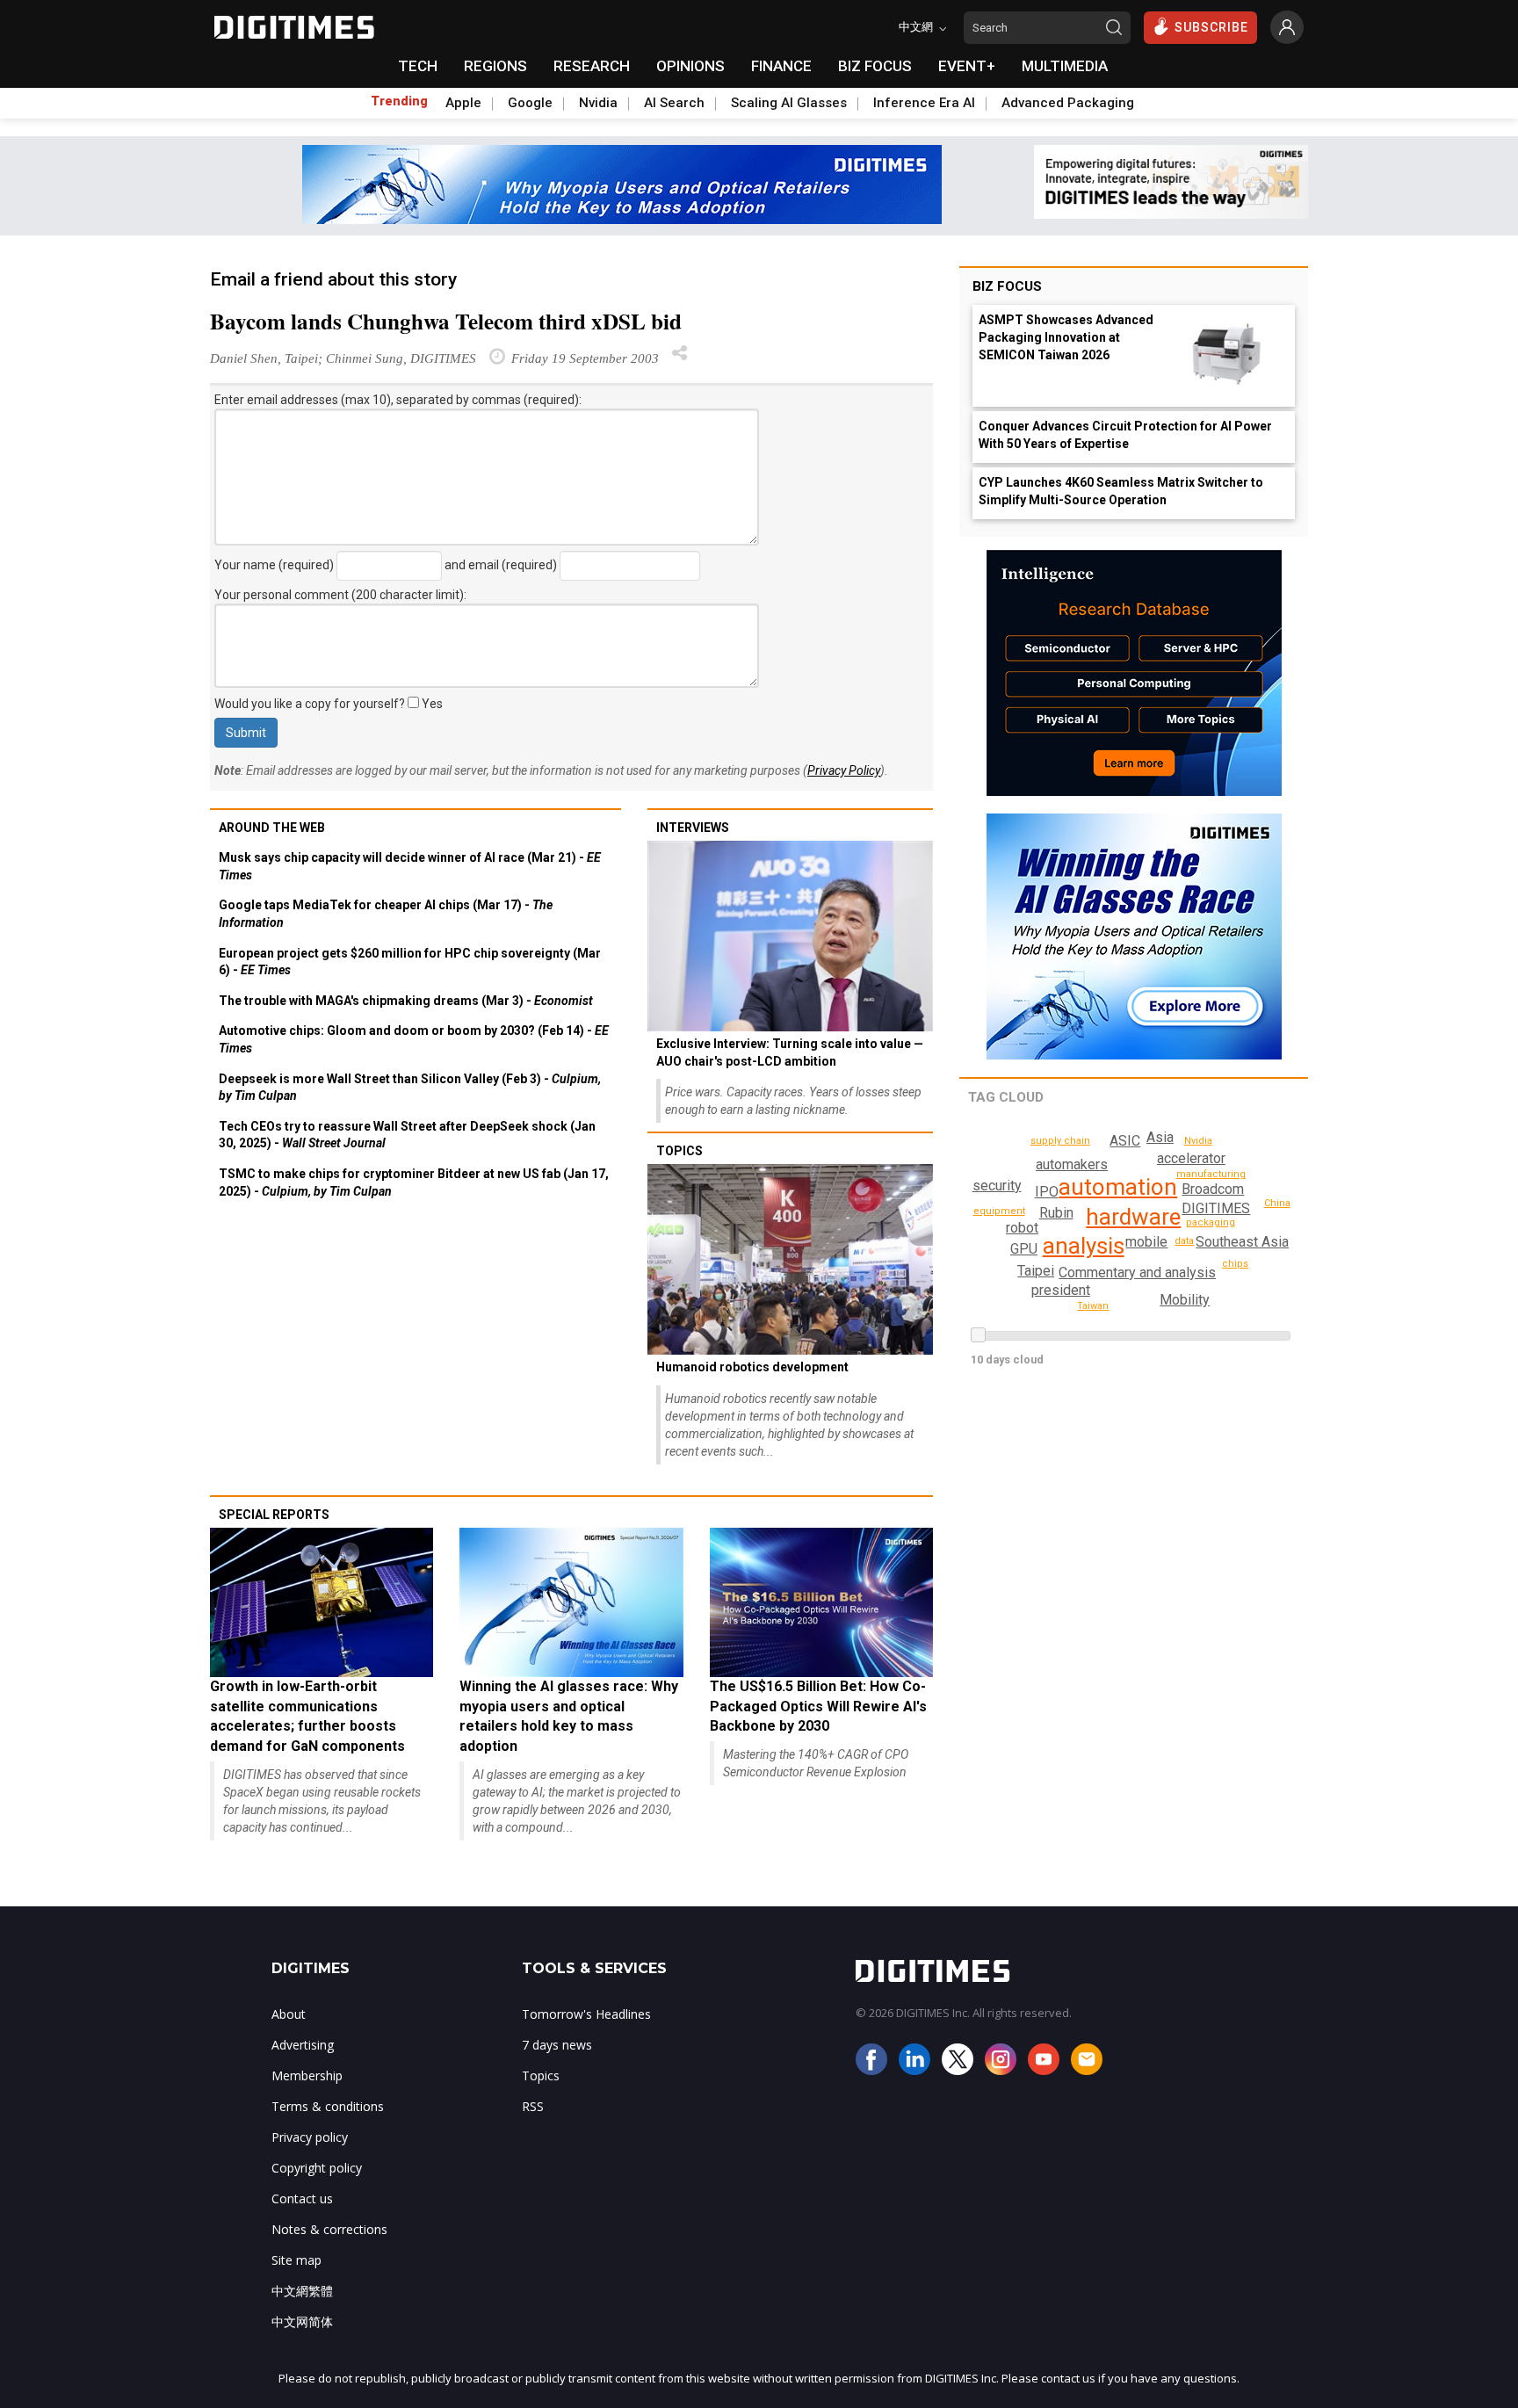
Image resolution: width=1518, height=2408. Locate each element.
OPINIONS (690, 66)
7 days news (557, 2045)
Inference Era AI (924, 103)
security (997, 1186)
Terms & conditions (328, 2106)
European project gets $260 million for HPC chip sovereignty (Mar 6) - (410, 962)
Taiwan (1093, 1306)
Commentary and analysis (1137, 1273)
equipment (999, 1211)
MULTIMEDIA (1065, 66)
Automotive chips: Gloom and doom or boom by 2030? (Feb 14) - (414, 1039)
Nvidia (598, 103)
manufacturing (1211, 1174)
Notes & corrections (329, 2229)
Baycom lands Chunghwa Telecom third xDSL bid (446, 321)
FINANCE (781, 66)
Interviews (693, 828)
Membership (307, 2075)
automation (1118, 1187)
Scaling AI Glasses (789, 103)
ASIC (1125, 1141)
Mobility (1185, 1300)
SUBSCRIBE (1211, 27)
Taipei (1036, 1271)
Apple (463, 103)
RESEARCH (592, 66)
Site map (296, 2260)
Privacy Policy (844, 770)
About (289, 2014)
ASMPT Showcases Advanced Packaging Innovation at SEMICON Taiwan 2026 (1066, 337)
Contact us (302, 2198)
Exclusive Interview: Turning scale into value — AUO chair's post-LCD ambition (790, 1052)
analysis (1084, 1246)
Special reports (274, 1515)
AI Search (674, 103)
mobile (1146, 1242)
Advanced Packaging (1068, 103)
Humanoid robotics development (752, 1367)
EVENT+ (967, 66)
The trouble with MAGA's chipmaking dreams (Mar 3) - (406, 1001)
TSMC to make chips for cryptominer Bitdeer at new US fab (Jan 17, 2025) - (414, 1182)
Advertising (303, 2045)
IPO (1047, 1192)
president (1061, 1290)
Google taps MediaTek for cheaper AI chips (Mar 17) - (386, 914)
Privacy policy (310, 2137)
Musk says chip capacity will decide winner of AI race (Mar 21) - (410, 866)
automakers (1072, 1164)
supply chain (1060, 1141)
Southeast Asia (1242, 1242)
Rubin (1056, 1213)
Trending (399, 101)
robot (1022, 1228)
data (1184, 1241)
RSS (533, 2106)
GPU (1024, 1249)
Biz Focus (1007, 286)
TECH (418, 66)
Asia (1160, 1137)
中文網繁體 (302, 2291)
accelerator (1191, 1158)
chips (1235, 1264)
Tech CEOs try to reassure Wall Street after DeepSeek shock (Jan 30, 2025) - (407, 1135)
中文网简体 (302, 2321)
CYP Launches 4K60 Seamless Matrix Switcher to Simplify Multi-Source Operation (1121, 491)
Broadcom (1213, 1189)
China (1277, 1203)
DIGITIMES (1216, 1208)
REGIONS (495, 66)
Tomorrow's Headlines (586, 2014)
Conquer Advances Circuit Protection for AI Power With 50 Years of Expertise (1125, 435)
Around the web (272, 828)
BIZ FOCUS (875, 66)
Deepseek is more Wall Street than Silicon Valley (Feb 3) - (410, 1088)
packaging (1211, 1222)
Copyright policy (317, 2168)
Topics (679, 1151)
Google (530, 103)
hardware (1133, 1217)
